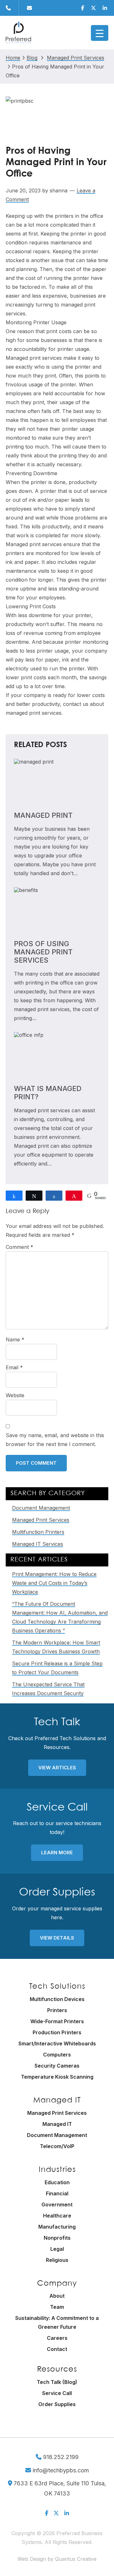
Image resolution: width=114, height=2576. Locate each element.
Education (57, 2182)
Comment (19, 1247)
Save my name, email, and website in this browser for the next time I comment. (55, 1440)
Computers (57, 2055)
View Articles (57, 1768)
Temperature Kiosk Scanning (57, 2077)
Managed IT (57, 2124)
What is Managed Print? (48, 1093)
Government (57, 2205)
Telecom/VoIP (57, 2146)
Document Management (41, 1508)
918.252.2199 (60, 2457)
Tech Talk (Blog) (57, 2382)
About (57, 2296)
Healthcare (57, 2216)
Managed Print (43, 815)
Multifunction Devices (57, 1999)
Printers (57, 2010)
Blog (32, 58)
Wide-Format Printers (57, 2021)
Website (15, 1395)
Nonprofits (57, 2238)
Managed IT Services (38, 1544)
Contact (57, 2349)
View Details (57, 1938)
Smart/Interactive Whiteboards (57, 2043)
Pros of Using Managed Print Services (43, 952)
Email (14, 1367)
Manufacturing (57, 2227)
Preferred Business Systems (18, 33)
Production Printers (57, 2032)
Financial (57, 2193)
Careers (57, 2338)
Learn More (57, 1853)
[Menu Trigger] (100, 33)
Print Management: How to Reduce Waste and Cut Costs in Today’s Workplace (54, 1583)
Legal (57, 2249)
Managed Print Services (41, 1520)
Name (15, 1340)
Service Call (57, 2393)
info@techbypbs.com (60, 2470)
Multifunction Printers (38, 1532)
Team (57, 2307)
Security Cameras (57, 2066)
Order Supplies (57, 2404)
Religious (57, 2260)
